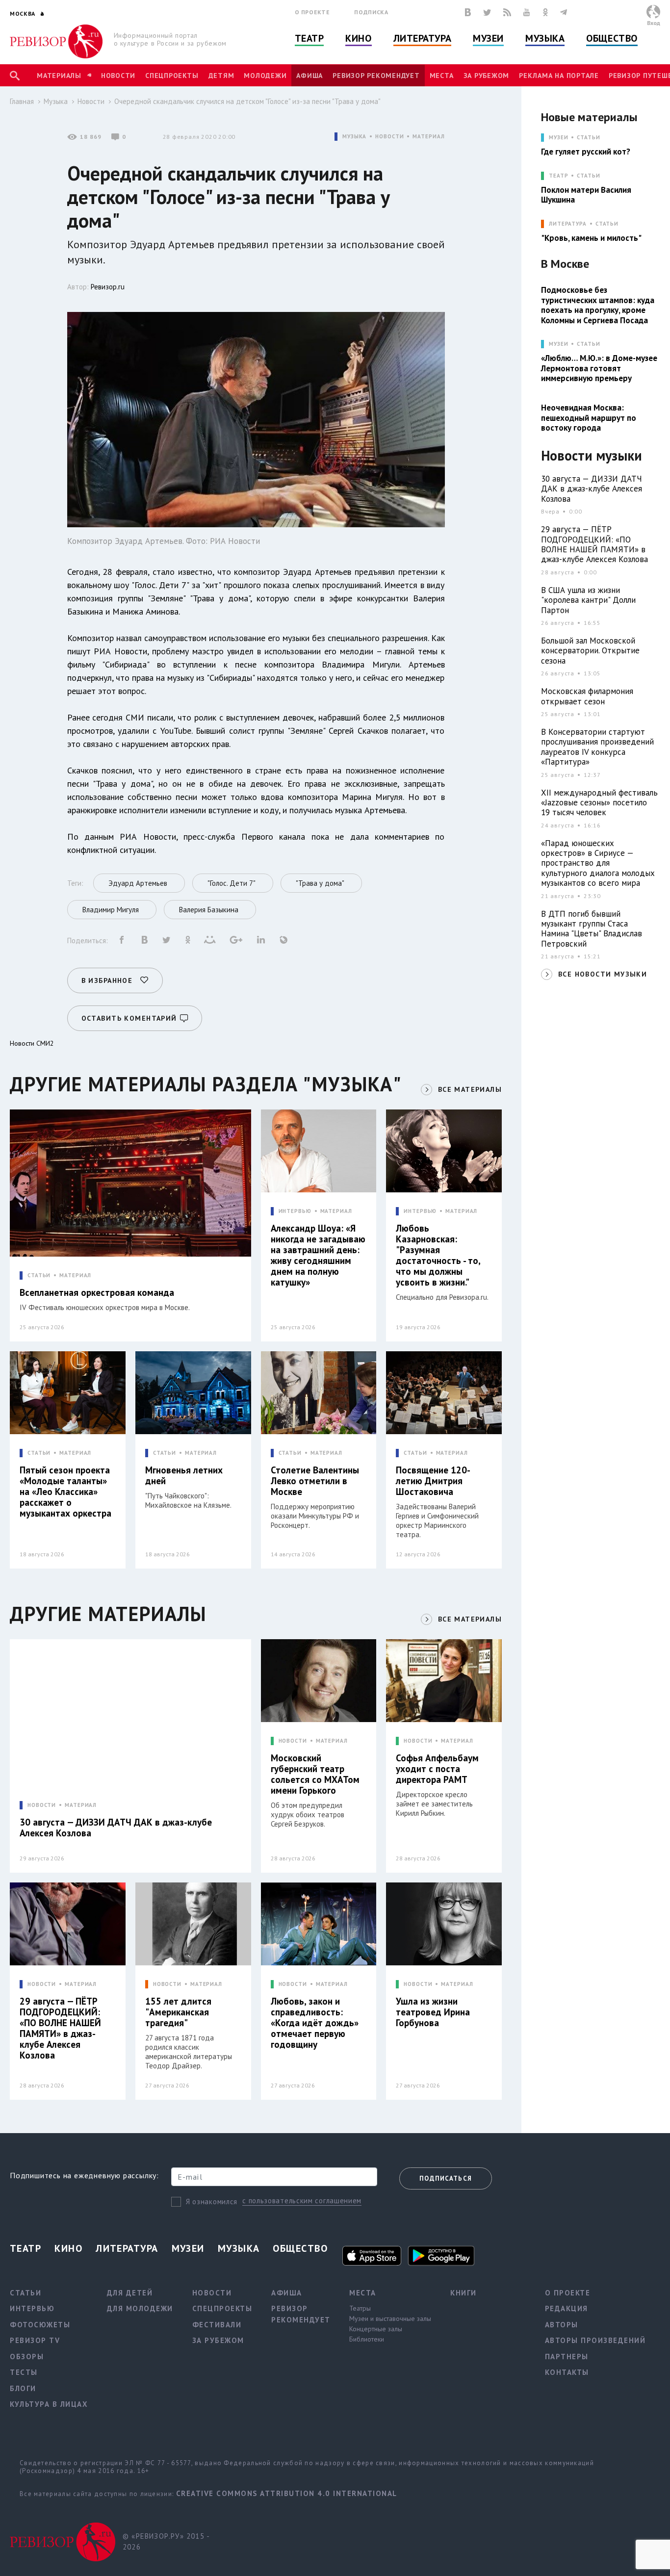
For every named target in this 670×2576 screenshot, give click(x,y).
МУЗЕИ (558, 138)
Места (442, 76)
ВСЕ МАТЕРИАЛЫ (470, 1089)
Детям (221, 76)
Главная (22, 101)
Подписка (371, 12)
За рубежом (487, 76)
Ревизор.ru (108, 287)
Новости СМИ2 (32, 1043)
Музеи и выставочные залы (390, 2318)
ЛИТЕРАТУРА (568, 224)
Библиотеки (367, 2339)
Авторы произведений (595, 2340)
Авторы (562, 2325)
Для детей (130, 2293)
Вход (654, 23)
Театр (309, 38)
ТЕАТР (558, 176)
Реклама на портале (559, 76)
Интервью (32, 2308)
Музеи (488, 38)
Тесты (24, 2372)
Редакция (567, 2308)
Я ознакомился (212, 2202)
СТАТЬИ (39, 1275)
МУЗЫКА (354, 137)
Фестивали (217, 2325)
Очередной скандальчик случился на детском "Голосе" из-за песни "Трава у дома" (247, 101)
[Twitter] (487, 12)
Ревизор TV (35, 2340)
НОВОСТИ (389, 137)
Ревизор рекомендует (376, 76)
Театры (360, 2308)
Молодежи (265, 76)
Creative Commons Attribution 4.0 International (287, 2493)
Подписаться (446, 2178)
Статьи (588, 138)
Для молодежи (140, 2308)
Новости (118, 76)
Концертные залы (376, 2329)
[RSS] (507, 12)
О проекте (312, 12)
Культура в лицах (49, 2404)
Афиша (309, 76)
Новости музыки (592, 456)
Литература (423, 38)
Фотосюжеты (40, 2325)
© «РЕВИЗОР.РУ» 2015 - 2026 (166, 2542)
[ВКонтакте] (468, 12)
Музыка (545, 38)
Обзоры (27, 2357)
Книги (464, 2293)
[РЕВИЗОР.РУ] (56, 41)
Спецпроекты (172, 76)
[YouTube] (527, 12)
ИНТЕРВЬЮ (295, 1211)
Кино (358, 38)
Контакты (567, 2372)
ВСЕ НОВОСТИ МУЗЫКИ (603, 974)
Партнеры (567, 2357)
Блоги (23, 2388)
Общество (612, 38)
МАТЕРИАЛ (428, 137)
